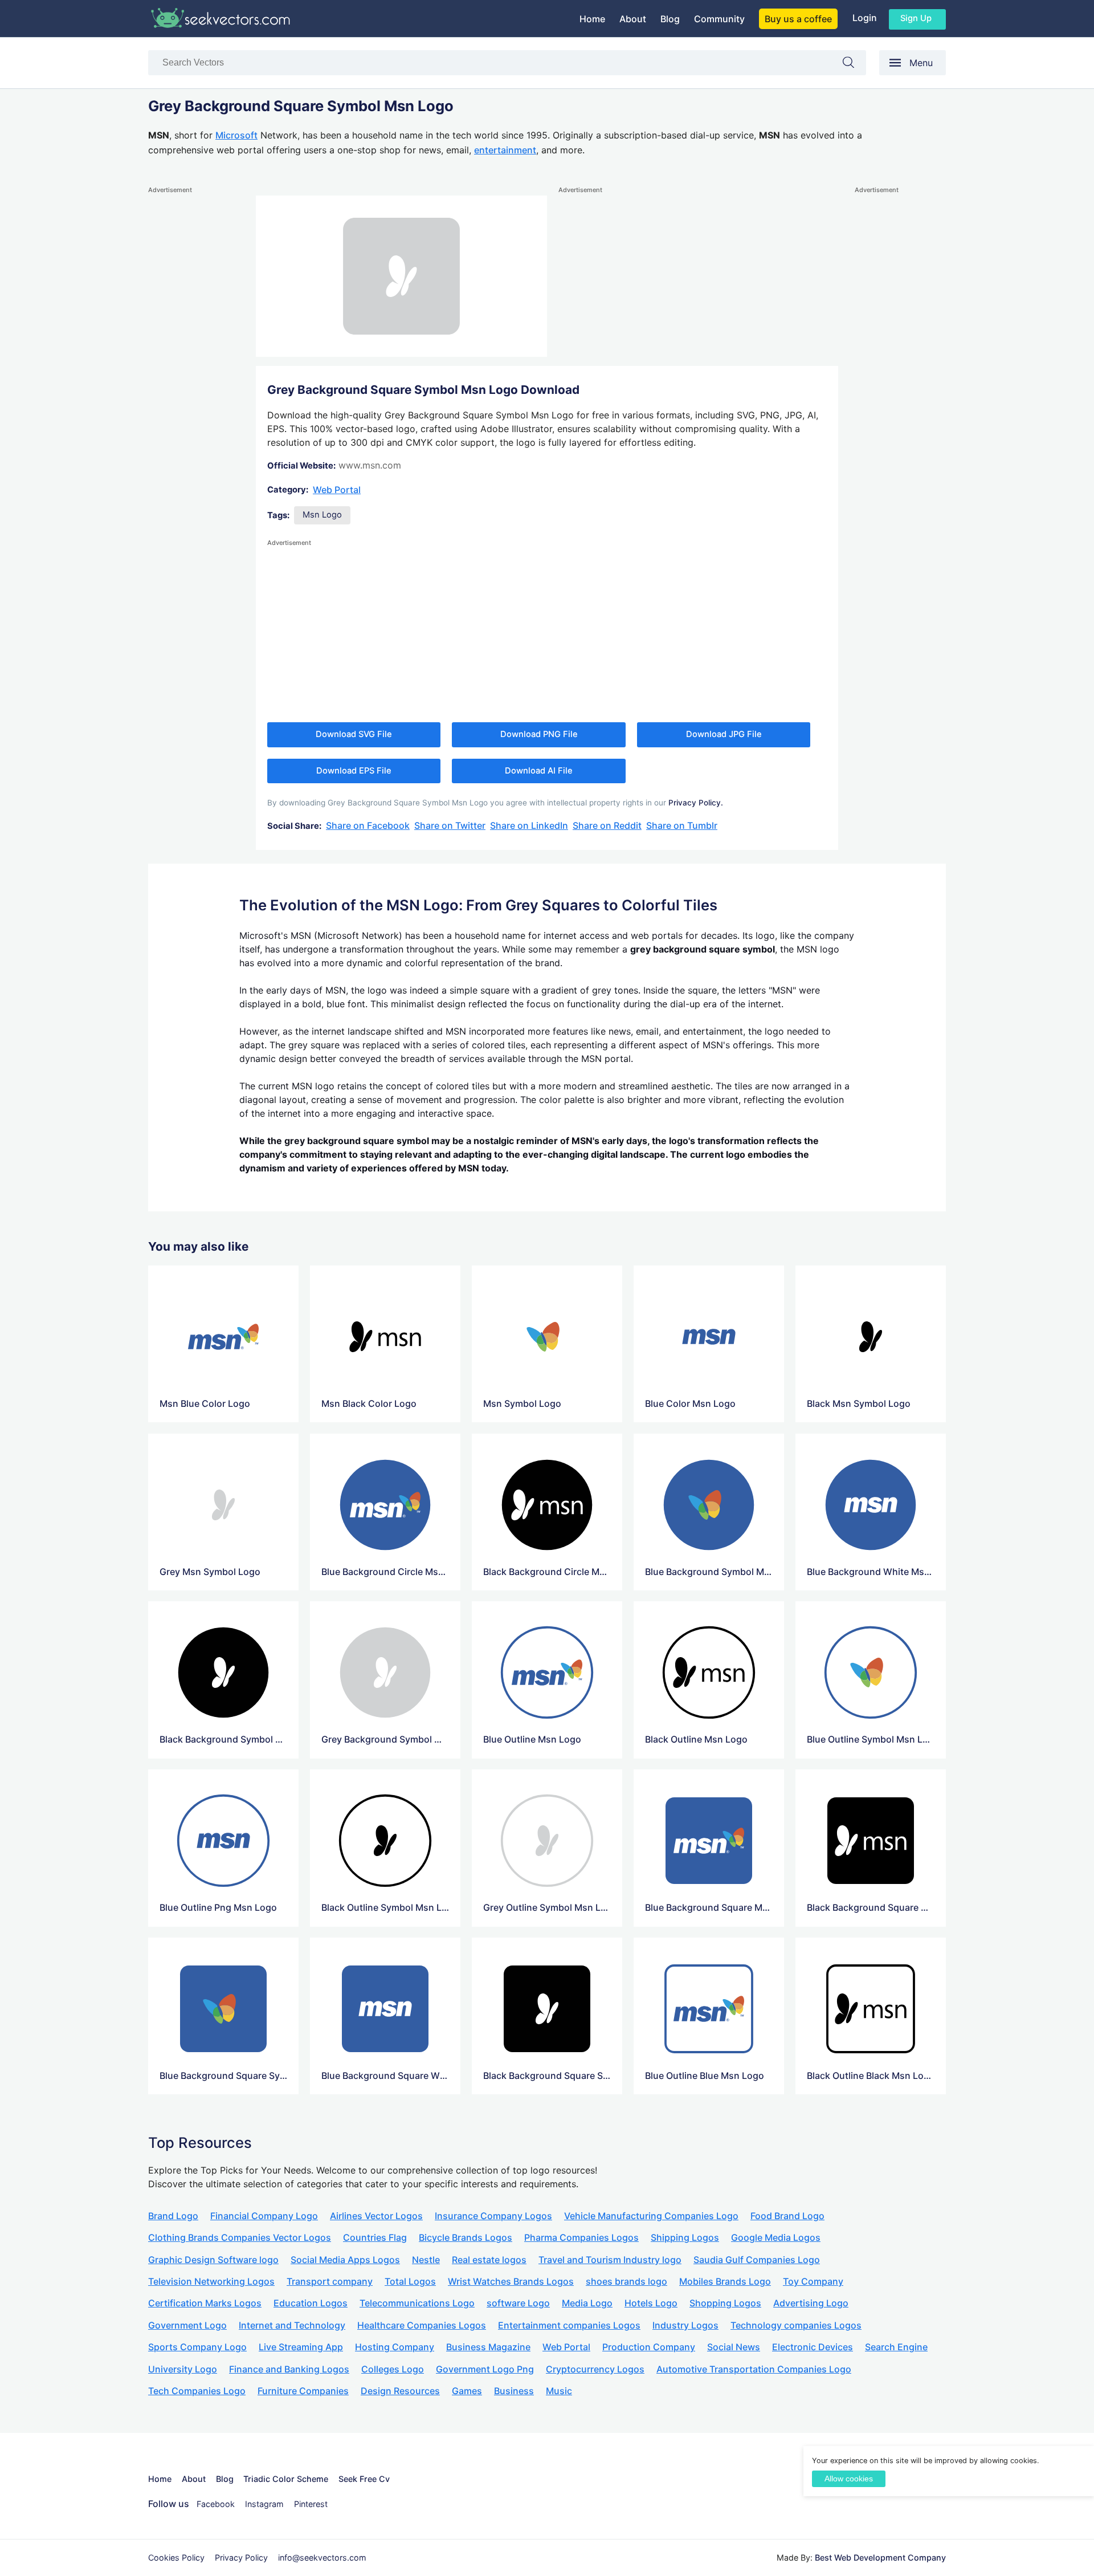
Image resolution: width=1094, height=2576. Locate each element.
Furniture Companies (303, 2391)
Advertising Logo (811, 2303)
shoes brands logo (626, 2281)
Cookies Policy (176, 2557)
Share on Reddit (607, 825)
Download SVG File (354, 734)
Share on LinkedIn (529, 825)
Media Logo (587, 2303)
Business (514, 2391)
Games (467, 2391)
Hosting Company (395, 2347)
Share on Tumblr (682, 825)
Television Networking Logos (211, 2281)
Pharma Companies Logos (581, 2237)
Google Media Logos (776, 2237)
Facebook (216, 2504)
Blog (670, 19)
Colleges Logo (393, 2369)
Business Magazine (488, 2347)
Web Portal (337, 490)
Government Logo (187, 2325)
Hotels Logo (651, 2303)
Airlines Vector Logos (376, 2216)
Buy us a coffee (798, 19)
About (633, 19)
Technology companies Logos (796, 2325)
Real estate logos (489, 2260)
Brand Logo (173, 2216)
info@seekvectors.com (322, 2557)
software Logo (518, 2303)
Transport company (330, 2281)
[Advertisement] (194, 367)
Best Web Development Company (880, 2557)
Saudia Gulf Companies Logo (757, 2260)
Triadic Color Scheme (286, 2479)
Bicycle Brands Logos (466, 2237)
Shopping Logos (725, 2303)
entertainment (505, 150)
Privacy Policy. (696, 803)
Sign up (916, 18)
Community (719, 19)
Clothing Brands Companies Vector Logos (240, 2237)
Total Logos (410, 2281)
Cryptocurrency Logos (595, 2369)
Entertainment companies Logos (569, 2325)
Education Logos (311, 2303)
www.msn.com (370, 465)
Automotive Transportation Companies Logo (754, 2369)
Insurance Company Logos (493, 2216)
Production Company (649, 2347)
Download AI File (539, 771)
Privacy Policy (241, 2557)
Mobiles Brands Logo (725, 2281)
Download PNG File (539, 734)
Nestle (426, 2260)
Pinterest (311, 2504)
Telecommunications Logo (417, 2303)
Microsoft (236, 135)
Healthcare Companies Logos (422, 2325)
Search (854, 65)
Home (592, 19)
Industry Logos (685, 2325)
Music (559, 2391)
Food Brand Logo (787, 2216)
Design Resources (400, 2391)
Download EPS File (354, 771)
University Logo (183, 2369)
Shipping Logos (685, 2237)
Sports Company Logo (197, 2347)
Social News (734, 2347)
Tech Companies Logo (197, 2391)
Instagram (264, 2504)
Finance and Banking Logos (289, 2369)
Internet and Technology (292, 2325)
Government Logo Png (485, 2369)
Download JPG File (724, 734)
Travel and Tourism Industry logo (610, 2260)
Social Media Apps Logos (345, 2260)
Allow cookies (849, 2479)
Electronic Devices (813, 2347)
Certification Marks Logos (205, 2303)
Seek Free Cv (364, 2479)
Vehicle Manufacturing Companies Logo (651, 2216)
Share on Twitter (450, 825)
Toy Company (813, 2281)
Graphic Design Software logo (213, 2260)
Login (865, 18)
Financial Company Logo (264, 2216)
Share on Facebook (368, 825)
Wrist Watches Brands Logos (511, 2281)
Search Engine (896, 2347)
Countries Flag (375, 2237)
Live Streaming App (301, 2347)
